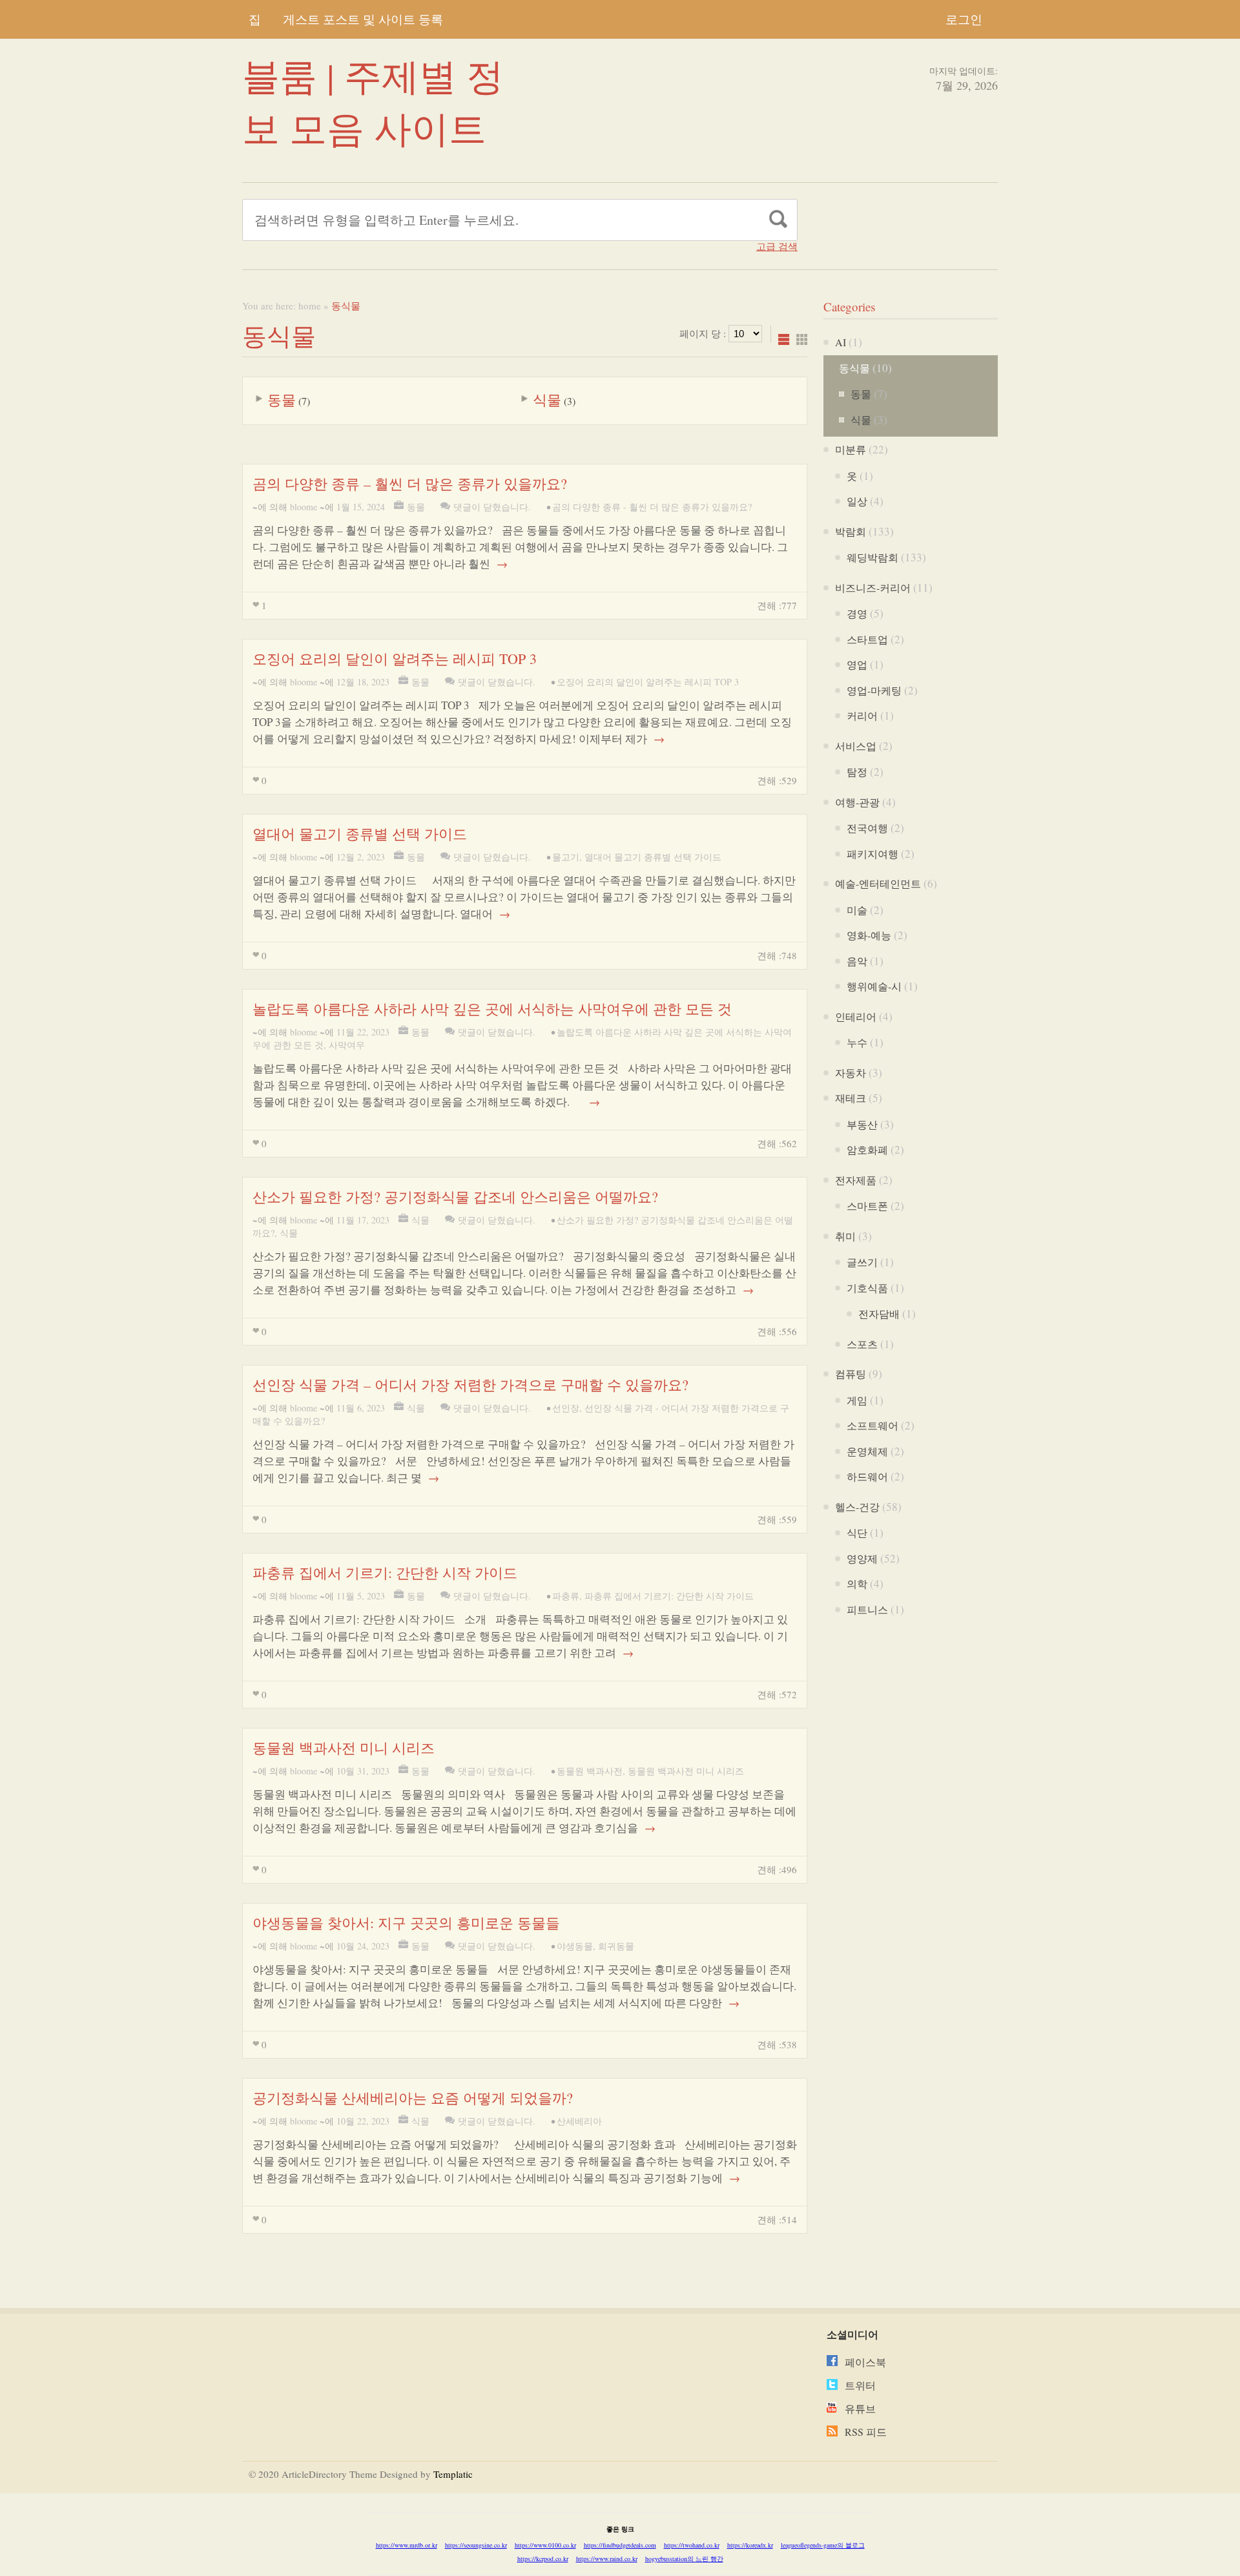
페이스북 (865, 2362)
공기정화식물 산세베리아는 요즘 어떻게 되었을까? (413, 2098)
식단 (857, 1532)
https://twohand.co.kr (692, 2545)
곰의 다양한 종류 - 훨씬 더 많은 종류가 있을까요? (652, 507)
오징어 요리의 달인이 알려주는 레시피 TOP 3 (395, 659)
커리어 (862, 715)
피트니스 (867, 1609)
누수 (857, 1042)
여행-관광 (857, 802)
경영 (857, 613)
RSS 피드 (866, 2432)
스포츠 (862, 1344)
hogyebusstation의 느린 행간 (684, 2559)
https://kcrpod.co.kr (543, 2559)
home (310, 306)
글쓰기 (862, 1262)
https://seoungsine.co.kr (476, 2545)
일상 (857, 501)
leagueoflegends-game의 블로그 (823, 2545)
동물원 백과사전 (590, 1771)
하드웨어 (867, 1476)
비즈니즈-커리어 (873, 587)
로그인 (964, 19)
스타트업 (867, 639)
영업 (857, 664)
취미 (845, 1236)
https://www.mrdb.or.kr (407, 2545)
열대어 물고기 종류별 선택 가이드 (360, 834)
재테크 (851, 1098)
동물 (282, 400)
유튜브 (860, 2408)
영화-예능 (869, 935)
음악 (857, 961)
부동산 (862, 1124)
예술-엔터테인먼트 (878, 883)
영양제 (862, 1558)
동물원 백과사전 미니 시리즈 (344, 1748)
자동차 (851, 1073)
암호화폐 (867, 1149)
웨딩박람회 (873, 557)
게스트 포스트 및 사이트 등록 (363, 19)
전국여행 (867, 828)
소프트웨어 (873, 1425)
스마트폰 (867, 1206)
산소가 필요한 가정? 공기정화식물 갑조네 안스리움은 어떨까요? (455, 1197)
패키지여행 (873, 854)
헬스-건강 (857, 1507)
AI (841, 342)
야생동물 (575, 1946)
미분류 (851, 449)
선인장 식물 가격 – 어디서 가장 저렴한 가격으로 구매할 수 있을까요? (470, 1385)
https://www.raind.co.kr (607, 2559)
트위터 (860, 2385)
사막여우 (347, 1045)
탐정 (857, 772)
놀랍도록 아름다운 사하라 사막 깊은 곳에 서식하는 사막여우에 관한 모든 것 (492, 1009)
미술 (857, 910)
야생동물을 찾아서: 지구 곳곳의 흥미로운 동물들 (406, 1923)
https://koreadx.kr (750, 2545)
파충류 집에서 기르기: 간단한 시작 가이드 (385, 1573)
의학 (857, 1584)
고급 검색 (777, 246)
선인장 (566, 1408)
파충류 (566, 1596)
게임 (857, 1400)
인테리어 (856, 1016)
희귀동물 (616, 1946)
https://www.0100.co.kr (545, 2545)
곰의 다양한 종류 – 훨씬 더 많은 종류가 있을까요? (410, 483)
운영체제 (867, 1451)
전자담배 (879, 1314)
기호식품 (867, 1288)
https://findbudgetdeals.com (620, 2545)
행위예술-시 (874, 986)
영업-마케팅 (874, 690)
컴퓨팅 (851, 1374)
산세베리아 (579, 2121)
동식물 (854, 368)
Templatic (453, 2474)
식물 (547, 400)
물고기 (566, 857)
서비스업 (856, 746)
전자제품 (856, 1180)
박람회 (851, 531)
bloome (304, 507)
